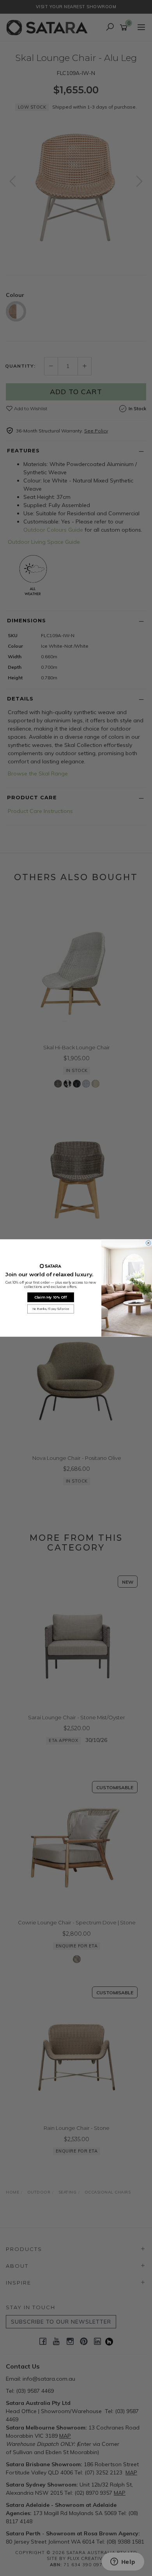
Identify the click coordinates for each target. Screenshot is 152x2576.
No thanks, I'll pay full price (51, 1309)
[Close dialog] (148, 1243)
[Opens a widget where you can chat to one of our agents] (123, 2562)
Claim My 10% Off (51, 1297)
